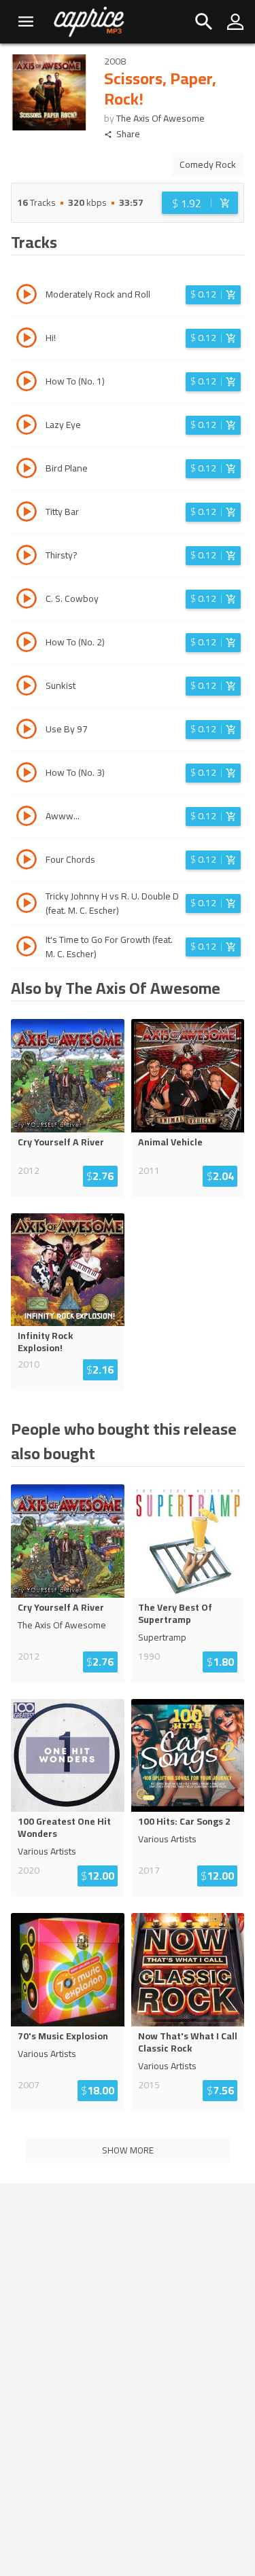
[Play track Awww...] (27, 818)
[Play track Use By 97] (27, 731)
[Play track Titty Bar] (27, 514)
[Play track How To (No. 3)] (27, 774)
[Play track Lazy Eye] (27, 427)
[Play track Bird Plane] (27, 470)
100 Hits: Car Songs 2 (184, 1821)
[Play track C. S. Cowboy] (27, 601)
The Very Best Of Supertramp (175, 1613)
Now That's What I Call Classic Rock (188, 2042)
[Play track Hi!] (27, 340)
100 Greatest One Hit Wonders (64, 1827)
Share (128, 134)
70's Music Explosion (63, 2036)
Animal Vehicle (170, 1142)
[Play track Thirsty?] (27, 557)
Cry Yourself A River (61, 1142)
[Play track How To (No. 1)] (27, 383)
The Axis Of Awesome (160, 118)
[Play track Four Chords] (27, 861)
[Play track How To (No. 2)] (27, 644)
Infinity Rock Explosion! (45, 1342)
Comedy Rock (208, 164)
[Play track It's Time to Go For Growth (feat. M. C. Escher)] (27, 948)
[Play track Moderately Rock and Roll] (27, 296)
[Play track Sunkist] (27, 687)
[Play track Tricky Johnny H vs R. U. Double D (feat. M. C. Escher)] (27, 905)
